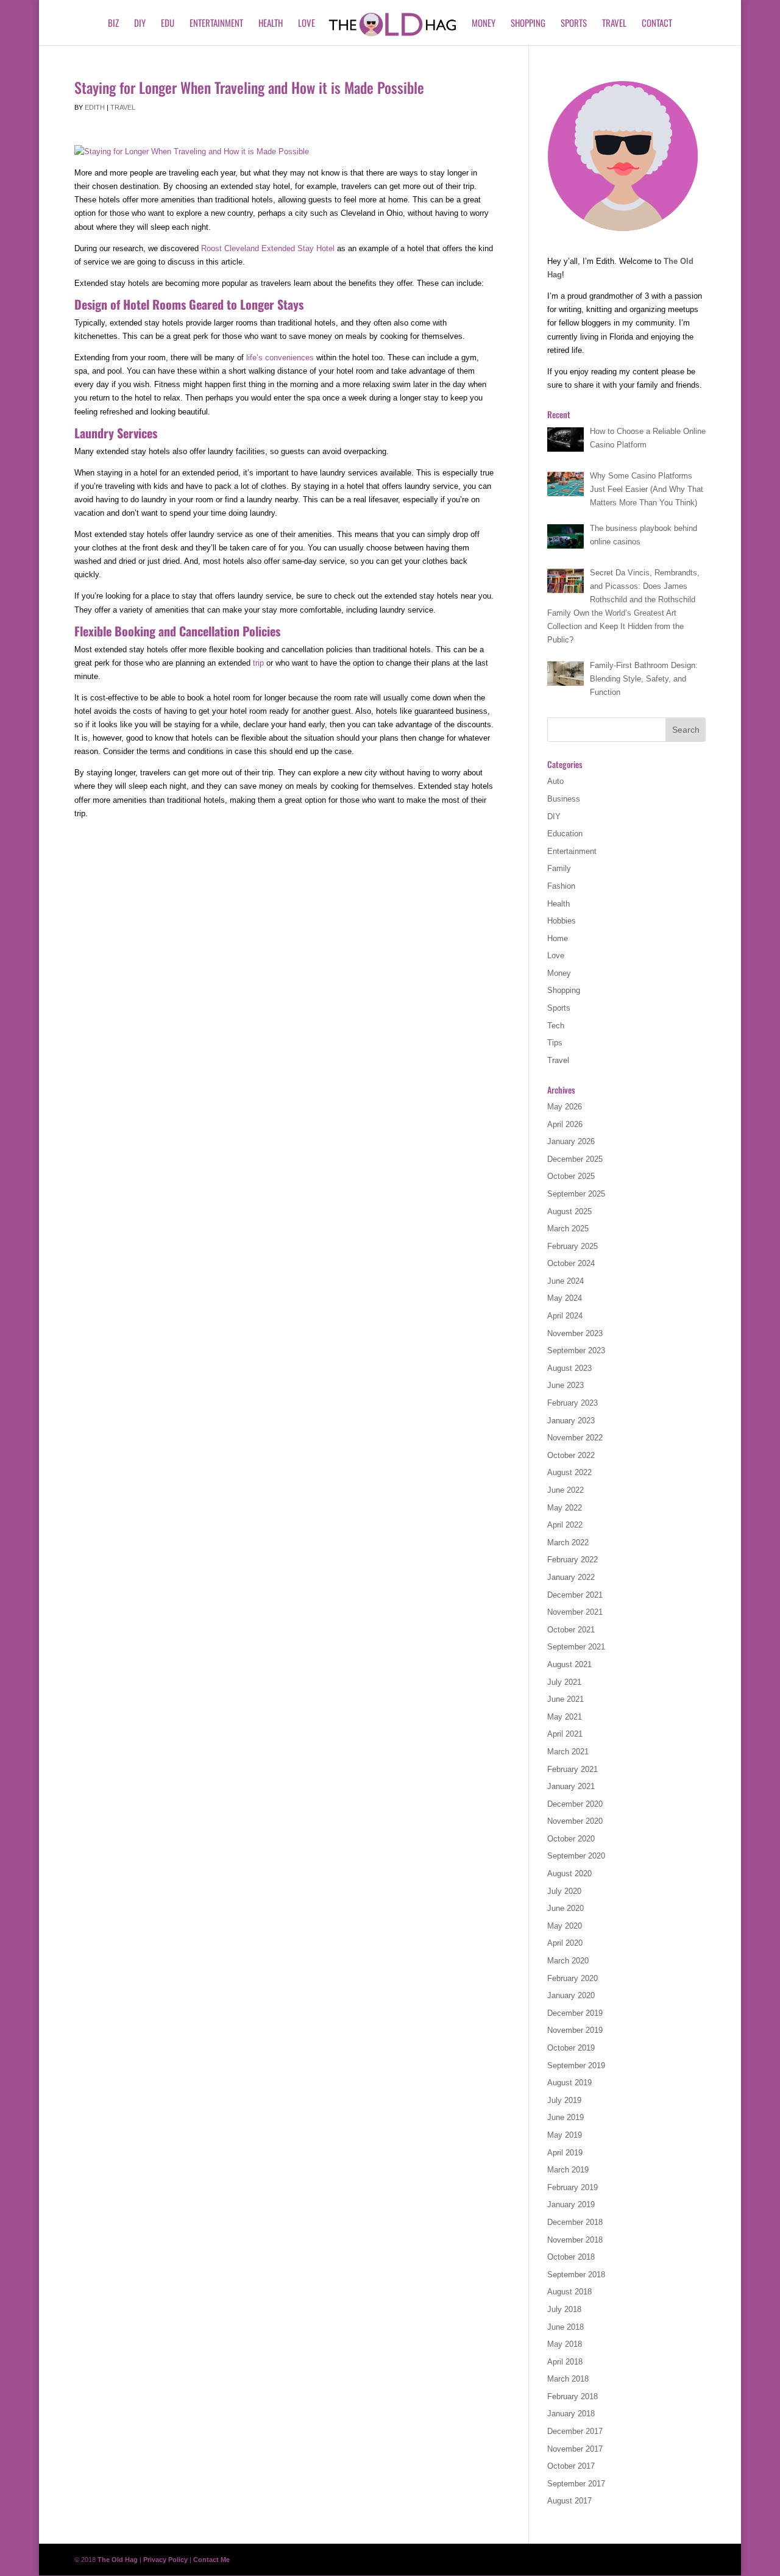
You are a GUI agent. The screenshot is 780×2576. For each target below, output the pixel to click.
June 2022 (565, 1490)
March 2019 (568, 2170)
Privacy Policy (165, 2560)
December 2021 (575, 1595)
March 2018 (568, 2379)
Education (565, 834)
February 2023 (573, 1403)
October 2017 (571, 2466)
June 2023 (565, 1385)
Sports (574, 24)
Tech (556, 1026)
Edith (95, 107)
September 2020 (576, 1856)
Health (271, 24)
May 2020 (565, 1926)
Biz (113, 24)
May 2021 (565, 1717)
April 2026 (565, 1124)
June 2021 (565, 1699)
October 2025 (571, 1176)
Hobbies (562, 921)
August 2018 (569, 2292)
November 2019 (575, 2030)
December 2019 (575, 2013)
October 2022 (571, 1455)
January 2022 (571, 1577)
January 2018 (571, 2414)
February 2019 (573, 2187)
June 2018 (565, 2327)
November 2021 (575, 1612)
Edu (168, 24)
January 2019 (571, 2204)
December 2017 (575, 2431)
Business (564, 799)
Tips (555, 1043)
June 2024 (565, 1281)
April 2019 (565, 2153)
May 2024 (565, 1298)
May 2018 (565, 2344)
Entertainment (216, 24)
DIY (140, 24)
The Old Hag (118, 2560)
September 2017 (576, 2484)
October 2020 (571, 1839)
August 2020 (569, 1873)
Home (558, 938)
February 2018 (573, 2396)
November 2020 (575, 1821)
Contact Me (211, 2560)
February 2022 (573, 1560)
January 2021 (571, 1786)
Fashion (561, 886)
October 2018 (571, 2257)
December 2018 (575, 2222)
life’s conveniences (280, 358)
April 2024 (565, 1316)
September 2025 (576, 1194)
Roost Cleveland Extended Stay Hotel (268, 248)
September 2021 (576, 1647)
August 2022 (569, 1472)
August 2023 (569, 1368)
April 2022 (565, 1525)
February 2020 (573, 1978)
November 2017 (575, 2449)
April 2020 (565, 1943)
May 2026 (565, 1107)
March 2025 (568, 1229)
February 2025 (573, 1246)
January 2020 (571, 1995)
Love (307, 24)
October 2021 (571, 1630)
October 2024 (571, 1263)
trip (258, 663)
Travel (614, 24)
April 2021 (565, 1734)
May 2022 (565, 1508)
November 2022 (575, 1438)
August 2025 (569, 1212)
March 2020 (568, 1961)
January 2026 (571, 1141)
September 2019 (576, 2065)
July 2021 (564, 1682)
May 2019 (565, 2135)
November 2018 (575, 2240)
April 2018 (565, 2362)
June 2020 (565, 1908)
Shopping (528, 24)
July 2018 (564, 2309)
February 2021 (573, 1769)
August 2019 (569, 2083)
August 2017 (569, 2501)
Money (484, 24)
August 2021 (569, 1664)
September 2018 (576, 2275)
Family (559, 868)
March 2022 (568, 1542)
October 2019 (571, 2048)
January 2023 (571, 1421)
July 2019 (564, 2100)
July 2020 (564, 1891)
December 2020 (575, 1804)
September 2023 (576, 1350)
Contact (657, 24)
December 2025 (575, 1159)
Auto (555, 781)
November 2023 (575, 1333)
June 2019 (565, 2117)
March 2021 (568, 1752)
